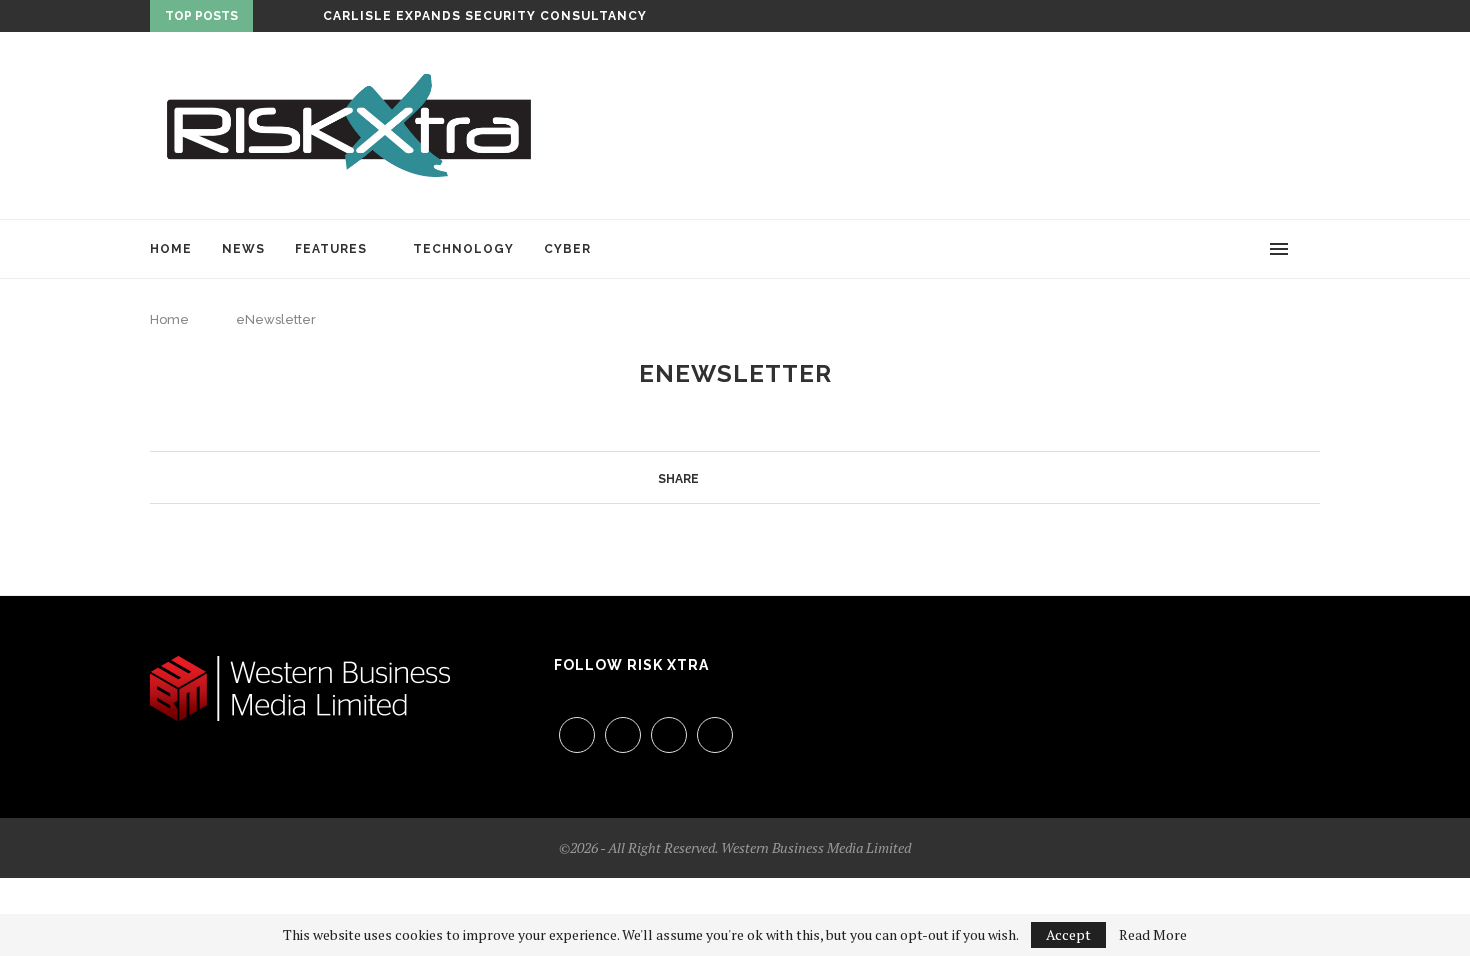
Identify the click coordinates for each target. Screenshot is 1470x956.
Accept (1068, 934)
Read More (1153, 935)
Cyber (567, 249)
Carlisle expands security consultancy (485, 16)
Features (331, 249)
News (243, 249)
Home (171, 249)
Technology (463, 249)
